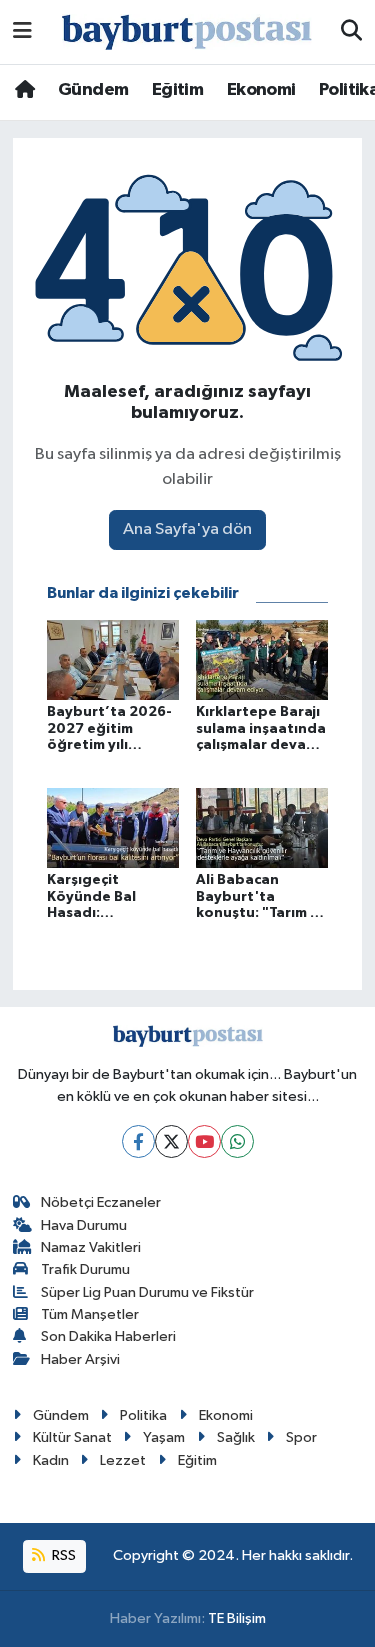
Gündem (93, 90)
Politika (143, 1415)
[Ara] (351, 32)
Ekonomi (261, 90)
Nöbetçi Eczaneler (101, 1202)
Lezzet (123, 1460)
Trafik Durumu (85, 1269)
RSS (62, 1555)
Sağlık (236, 1437)
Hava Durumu (84, 1225)
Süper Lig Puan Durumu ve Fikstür (147, 1292)
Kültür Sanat (72, 1437)
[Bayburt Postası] (187, 32)
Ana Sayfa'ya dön (187, 529)
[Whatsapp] (237, 1141)
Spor (301, 1437)
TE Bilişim (237, 1618)
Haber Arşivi (80, 1359)
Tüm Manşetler (90, 1314)
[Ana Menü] (22, 31)
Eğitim (177, 90)
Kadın (51, 1460)
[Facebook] (138, 1141)
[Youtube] (204, 1141)
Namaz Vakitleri (91, 1247)
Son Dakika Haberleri (108, 1336)
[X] (171, 1141)
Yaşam (164, 1437)
